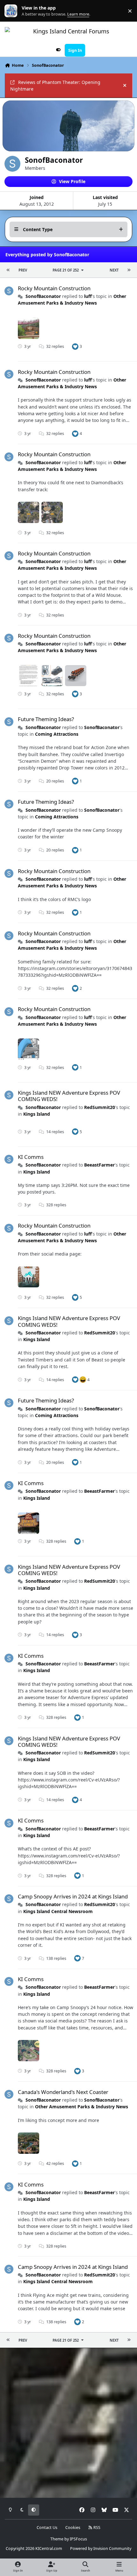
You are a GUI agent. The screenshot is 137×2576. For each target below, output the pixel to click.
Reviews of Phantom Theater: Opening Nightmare (55, 86)
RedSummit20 (100, 1107)
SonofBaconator (43, 296)
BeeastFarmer (99, 1165)
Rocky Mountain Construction (54, 288)
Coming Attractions (57, 734)
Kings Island (37, 1114)
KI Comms (31, 1157)
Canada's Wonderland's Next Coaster (63, 2092)
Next (114, 270)
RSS (96, 2528)
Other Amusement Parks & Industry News (72, 300)
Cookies (73, 2528)
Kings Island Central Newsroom (58, 1911)
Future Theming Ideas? (46, 719)
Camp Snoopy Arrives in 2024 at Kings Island (73, 1896)
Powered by (101, 2548)
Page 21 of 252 (66, 270)
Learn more (12, 11)
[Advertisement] (68, 2423)
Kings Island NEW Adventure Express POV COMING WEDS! (69, 1096)
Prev (23, 270)
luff (88, 296)
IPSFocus (78, 2539)
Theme (57, 2539)
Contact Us (47, 2528)
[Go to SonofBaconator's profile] (9, 291)
